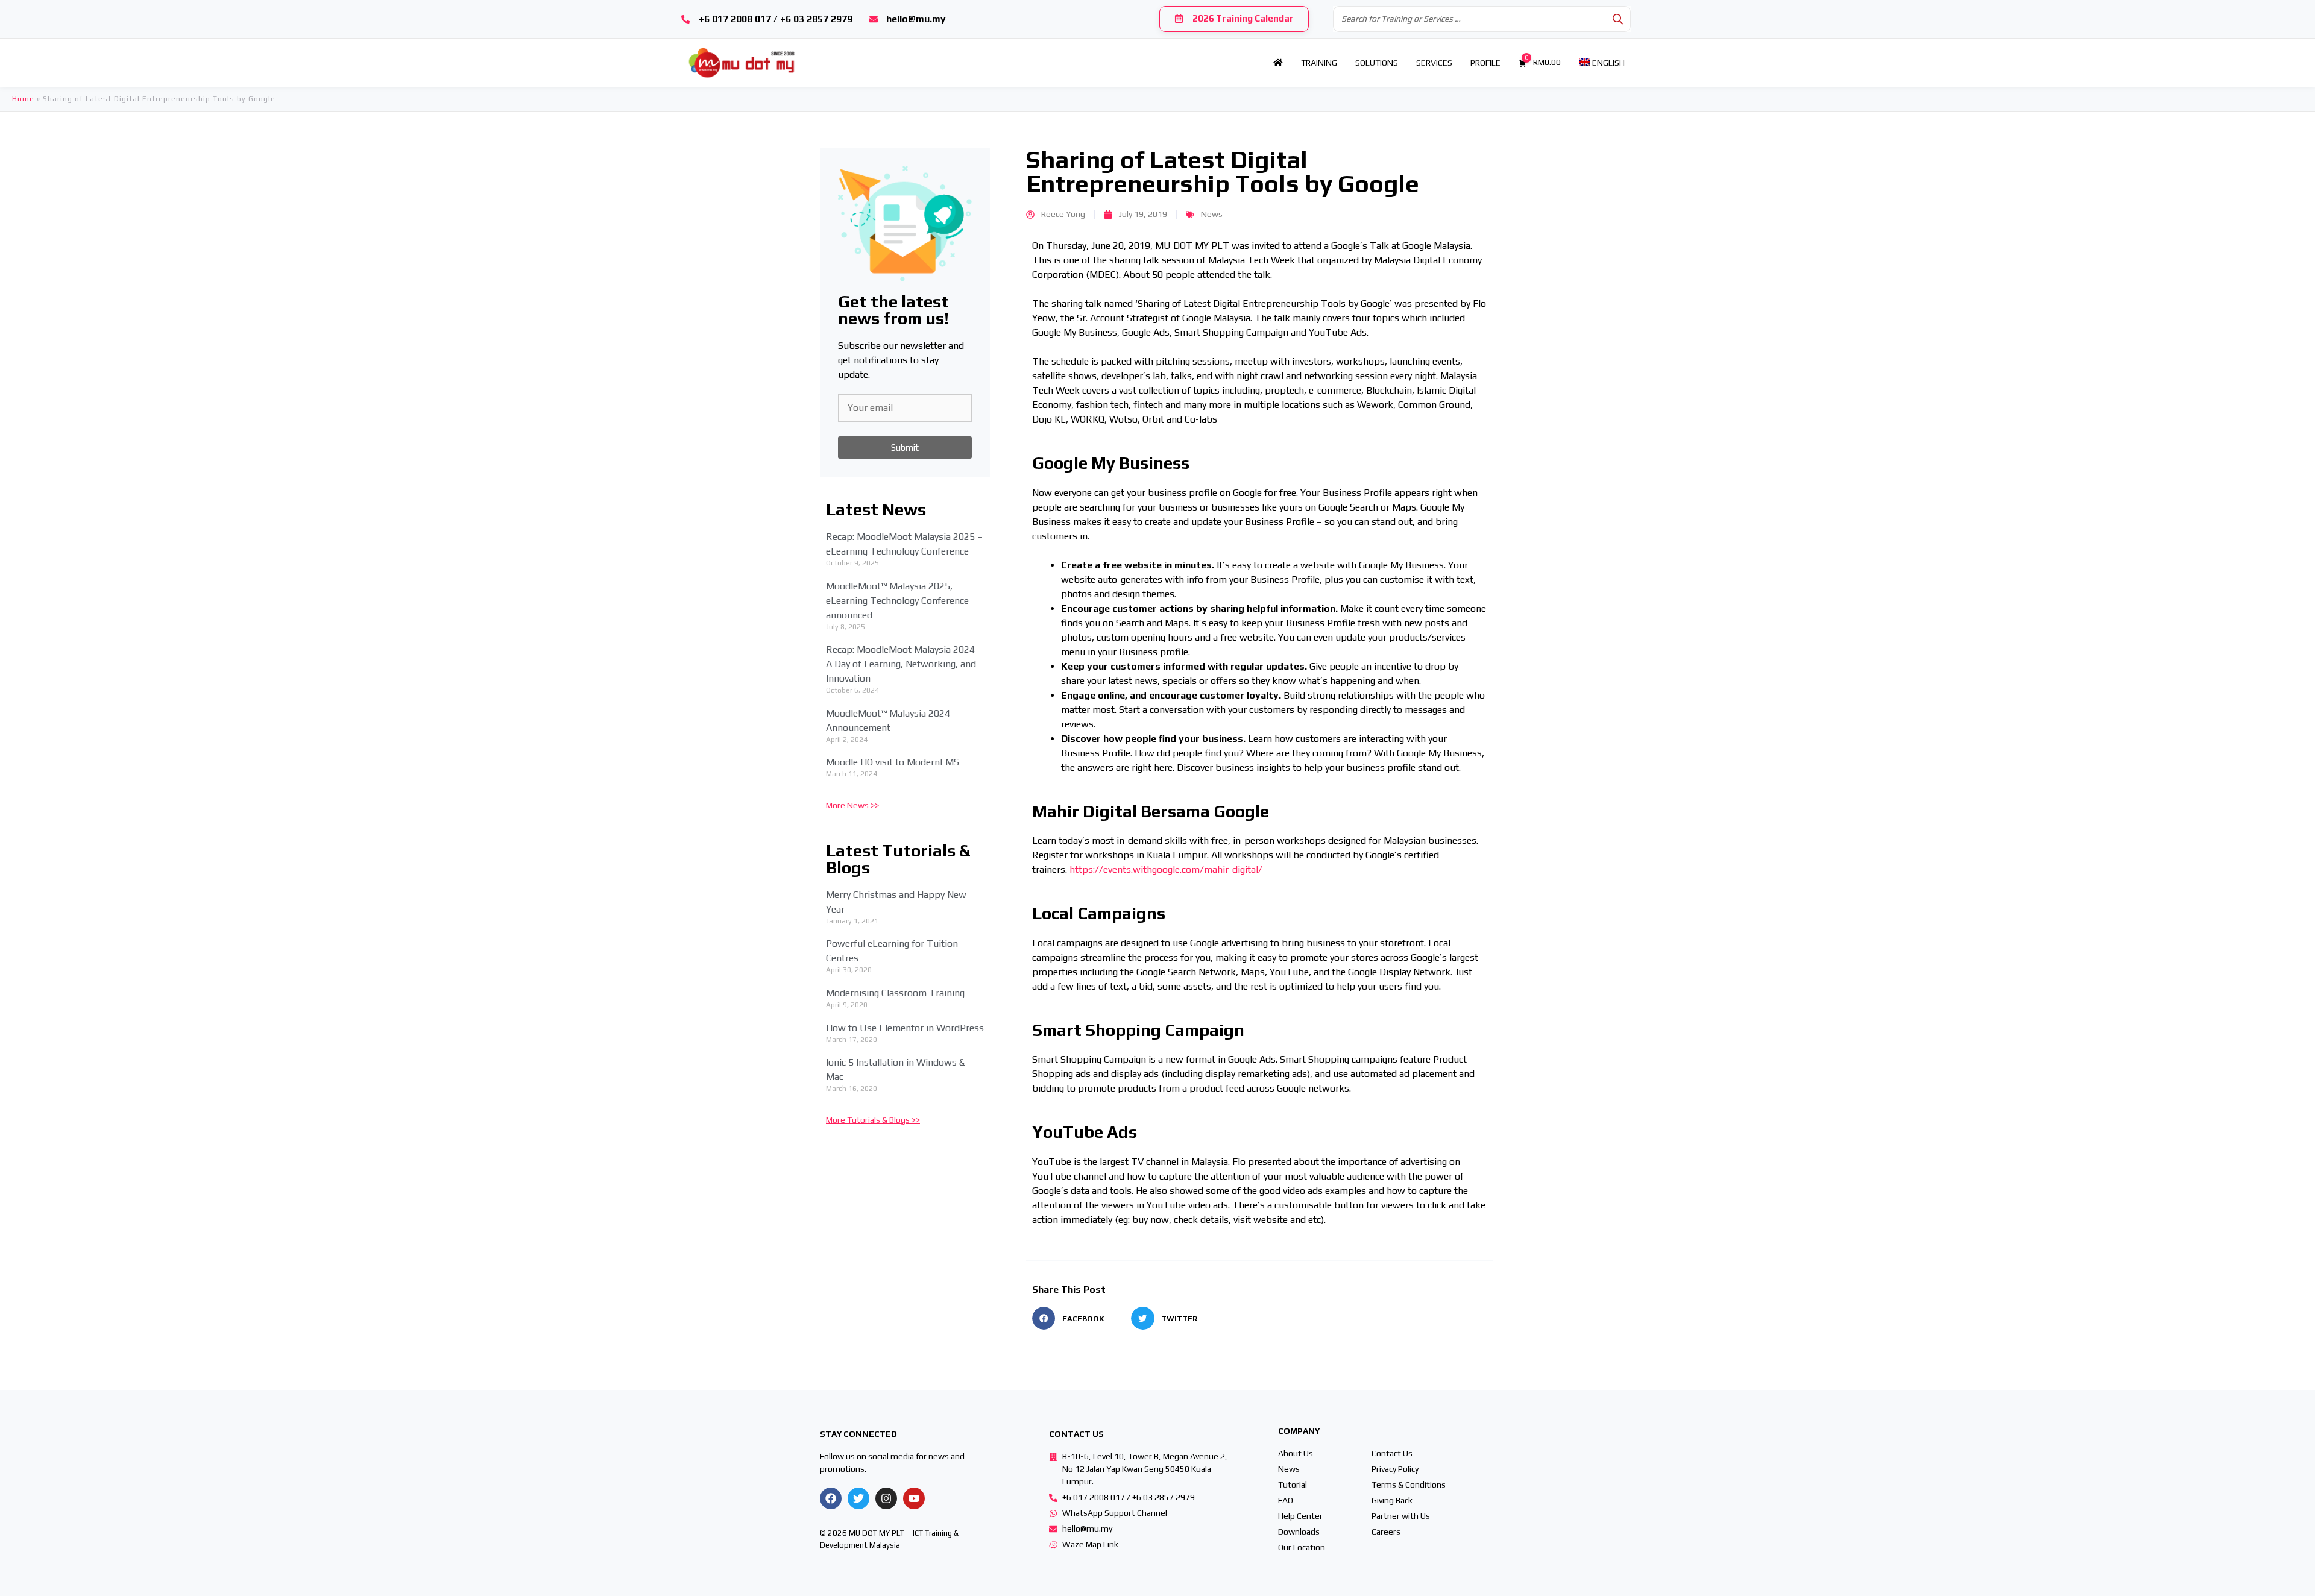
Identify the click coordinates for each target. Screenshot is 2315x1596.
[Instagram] (886, 1498)
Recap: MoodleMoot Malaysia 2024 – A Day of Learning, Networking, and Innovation (904, 664)
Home (23, 99)
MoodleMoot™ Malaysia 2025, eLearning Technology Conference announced (897, 601)
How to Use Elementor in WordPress (905, 1028)
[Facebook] (831, 1498)
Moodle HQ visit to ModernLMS (893, 762)
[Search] (1618, 19)
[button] (1082, 1318)
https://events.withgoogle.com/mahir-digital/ (1166, 869)
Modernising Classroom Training (895, 993)
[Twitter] (858, 1498)
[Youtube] (914, 1498)
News (1212, 214)
